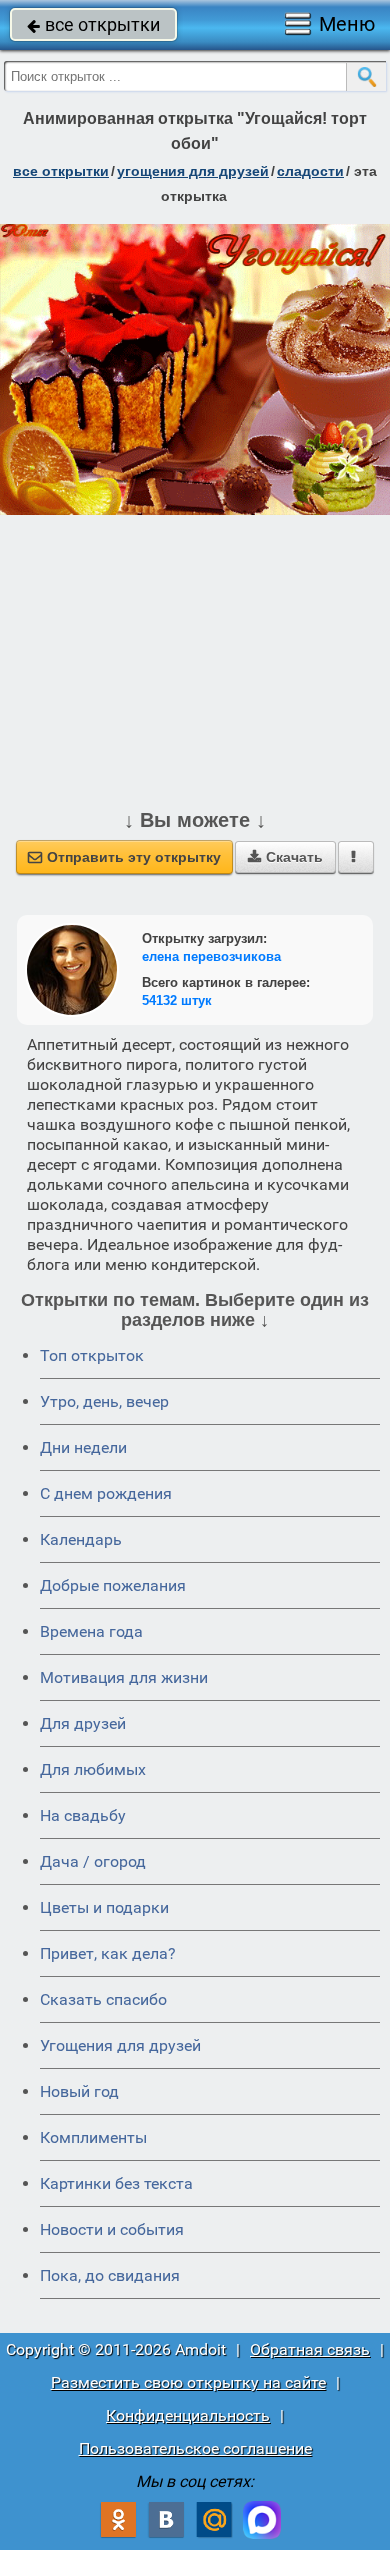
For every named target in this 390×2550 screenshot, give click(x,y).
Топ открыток (92, 1355)
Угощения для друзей (120, 2045)
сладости (310, 171)
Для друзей (83, 1723)
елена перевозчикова (211, 956)
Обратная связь (310, 2349)
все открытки (93, 24)
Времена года (91, 1631)
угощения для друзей (193, 171)
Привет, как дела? (108, 1953)
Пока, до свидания (110, 2275)
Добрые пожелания (113, 1585)
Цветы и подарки (104, 1907)
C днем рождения (106, 1493)
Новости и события (112, 2229)
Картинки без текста (116, 2183)
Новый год (79, 2091)
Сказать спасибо (103, 1999)
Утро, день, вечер (104, 1401)
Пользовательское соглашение (195, 2448)
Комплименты (93, 2137)
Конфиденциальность (188, 2415)
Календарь (81, 1539)
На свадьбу (83, 1815)
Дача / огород (93, 1861)
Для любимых (93, 1769)
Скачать (285, 857)
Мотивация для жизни (124, 1677)
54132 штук (177, 1000)
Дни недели (83, 1447)
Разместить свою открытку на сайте (188, 2382)
